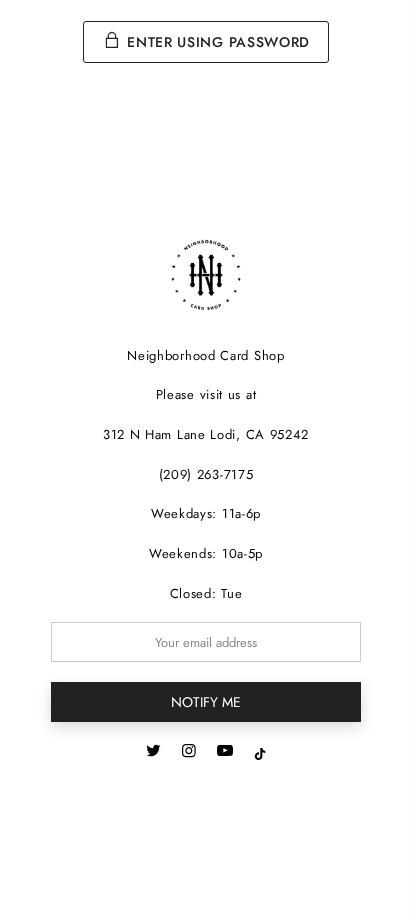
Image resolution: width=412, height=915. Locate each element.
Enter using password (217, 42)
